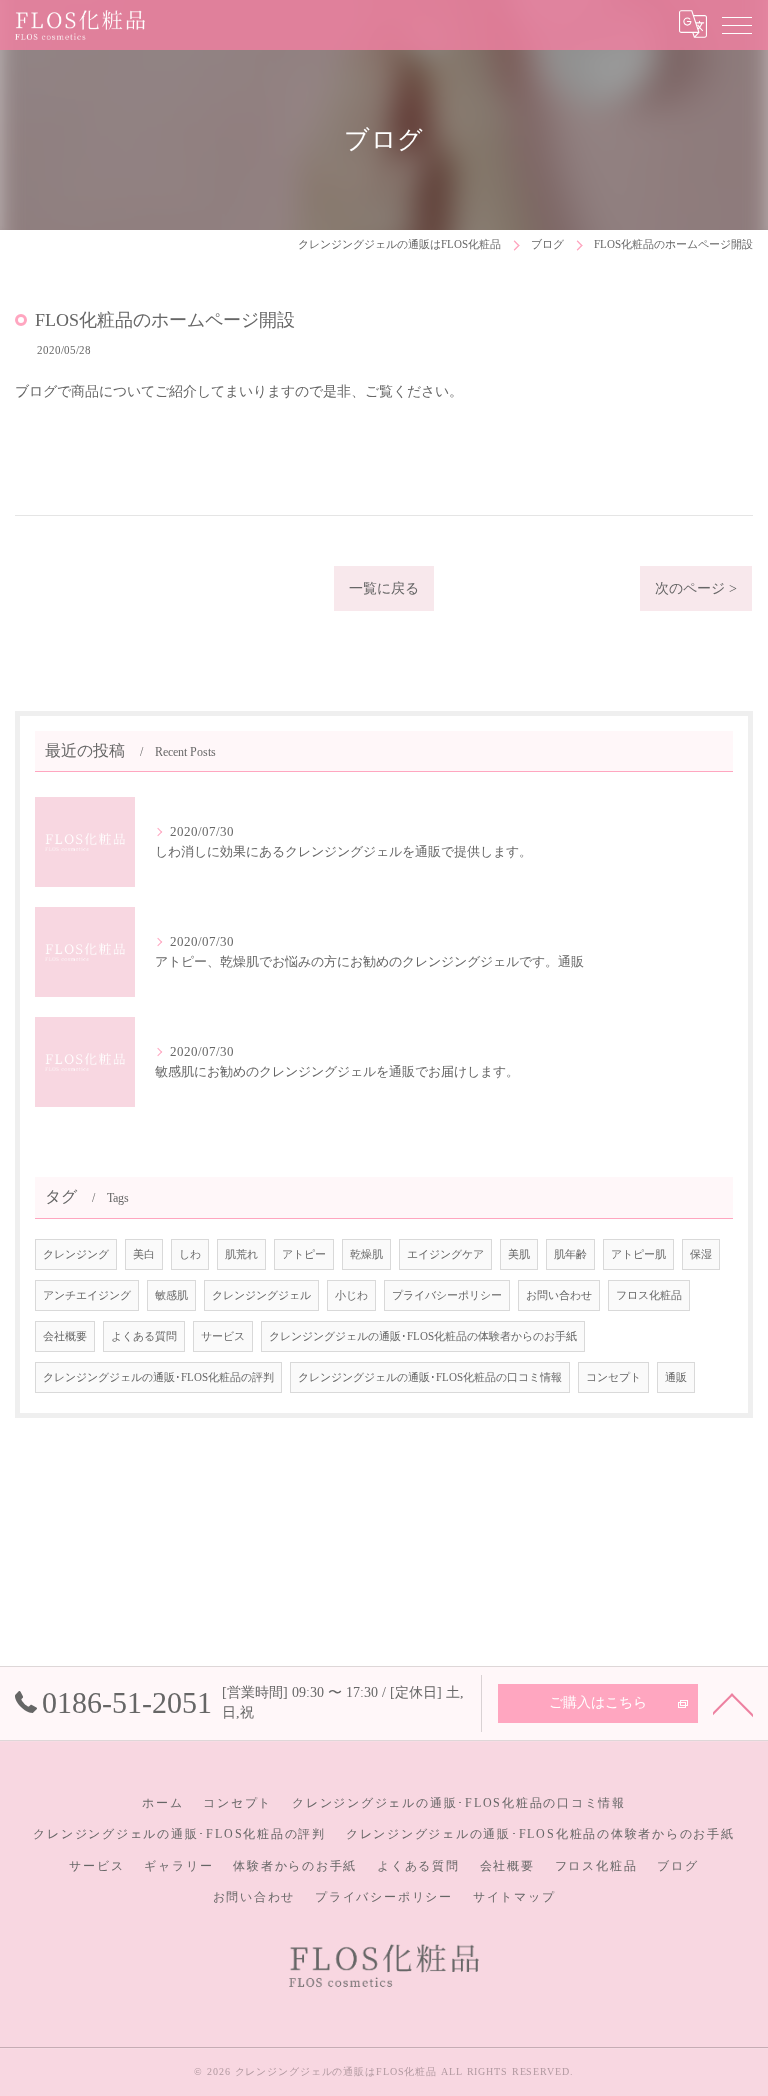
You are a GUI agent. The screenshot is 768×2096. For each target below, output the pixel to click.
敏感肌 (171, 1295)
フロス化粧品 (649, 1295)
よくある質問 (144, 1336)
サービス (223, 1336)
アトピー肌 (638, 1254)
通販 (676, 1377)
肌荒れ (241, 1254)
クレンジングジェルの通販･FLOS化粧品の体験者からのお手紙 (423, 1336)
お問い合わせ (559, 1295)
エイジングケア (445, 1254)
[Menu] (737, 24)
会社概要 (65, 1336)
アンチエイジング (87, 1295)
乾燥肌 (366, 1254)
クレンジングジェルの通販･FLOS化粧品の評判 (158, 1377)
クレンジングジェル (261, 1295)
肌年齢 (570, 1254)
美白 (144, 1254)
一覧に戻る (384, 588)
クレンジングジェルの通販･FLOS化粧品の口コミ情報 (430, 1377)
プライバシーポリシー (447, 1295)
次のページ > (696, 588)
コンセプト (613, 1377)
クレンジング (76, 1254)
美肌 (519, 1254)
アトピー (304, 1254)
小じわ (351, 1295)
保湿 (701, 1254)
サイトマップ (514, 1897)
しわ (190, 1254)
